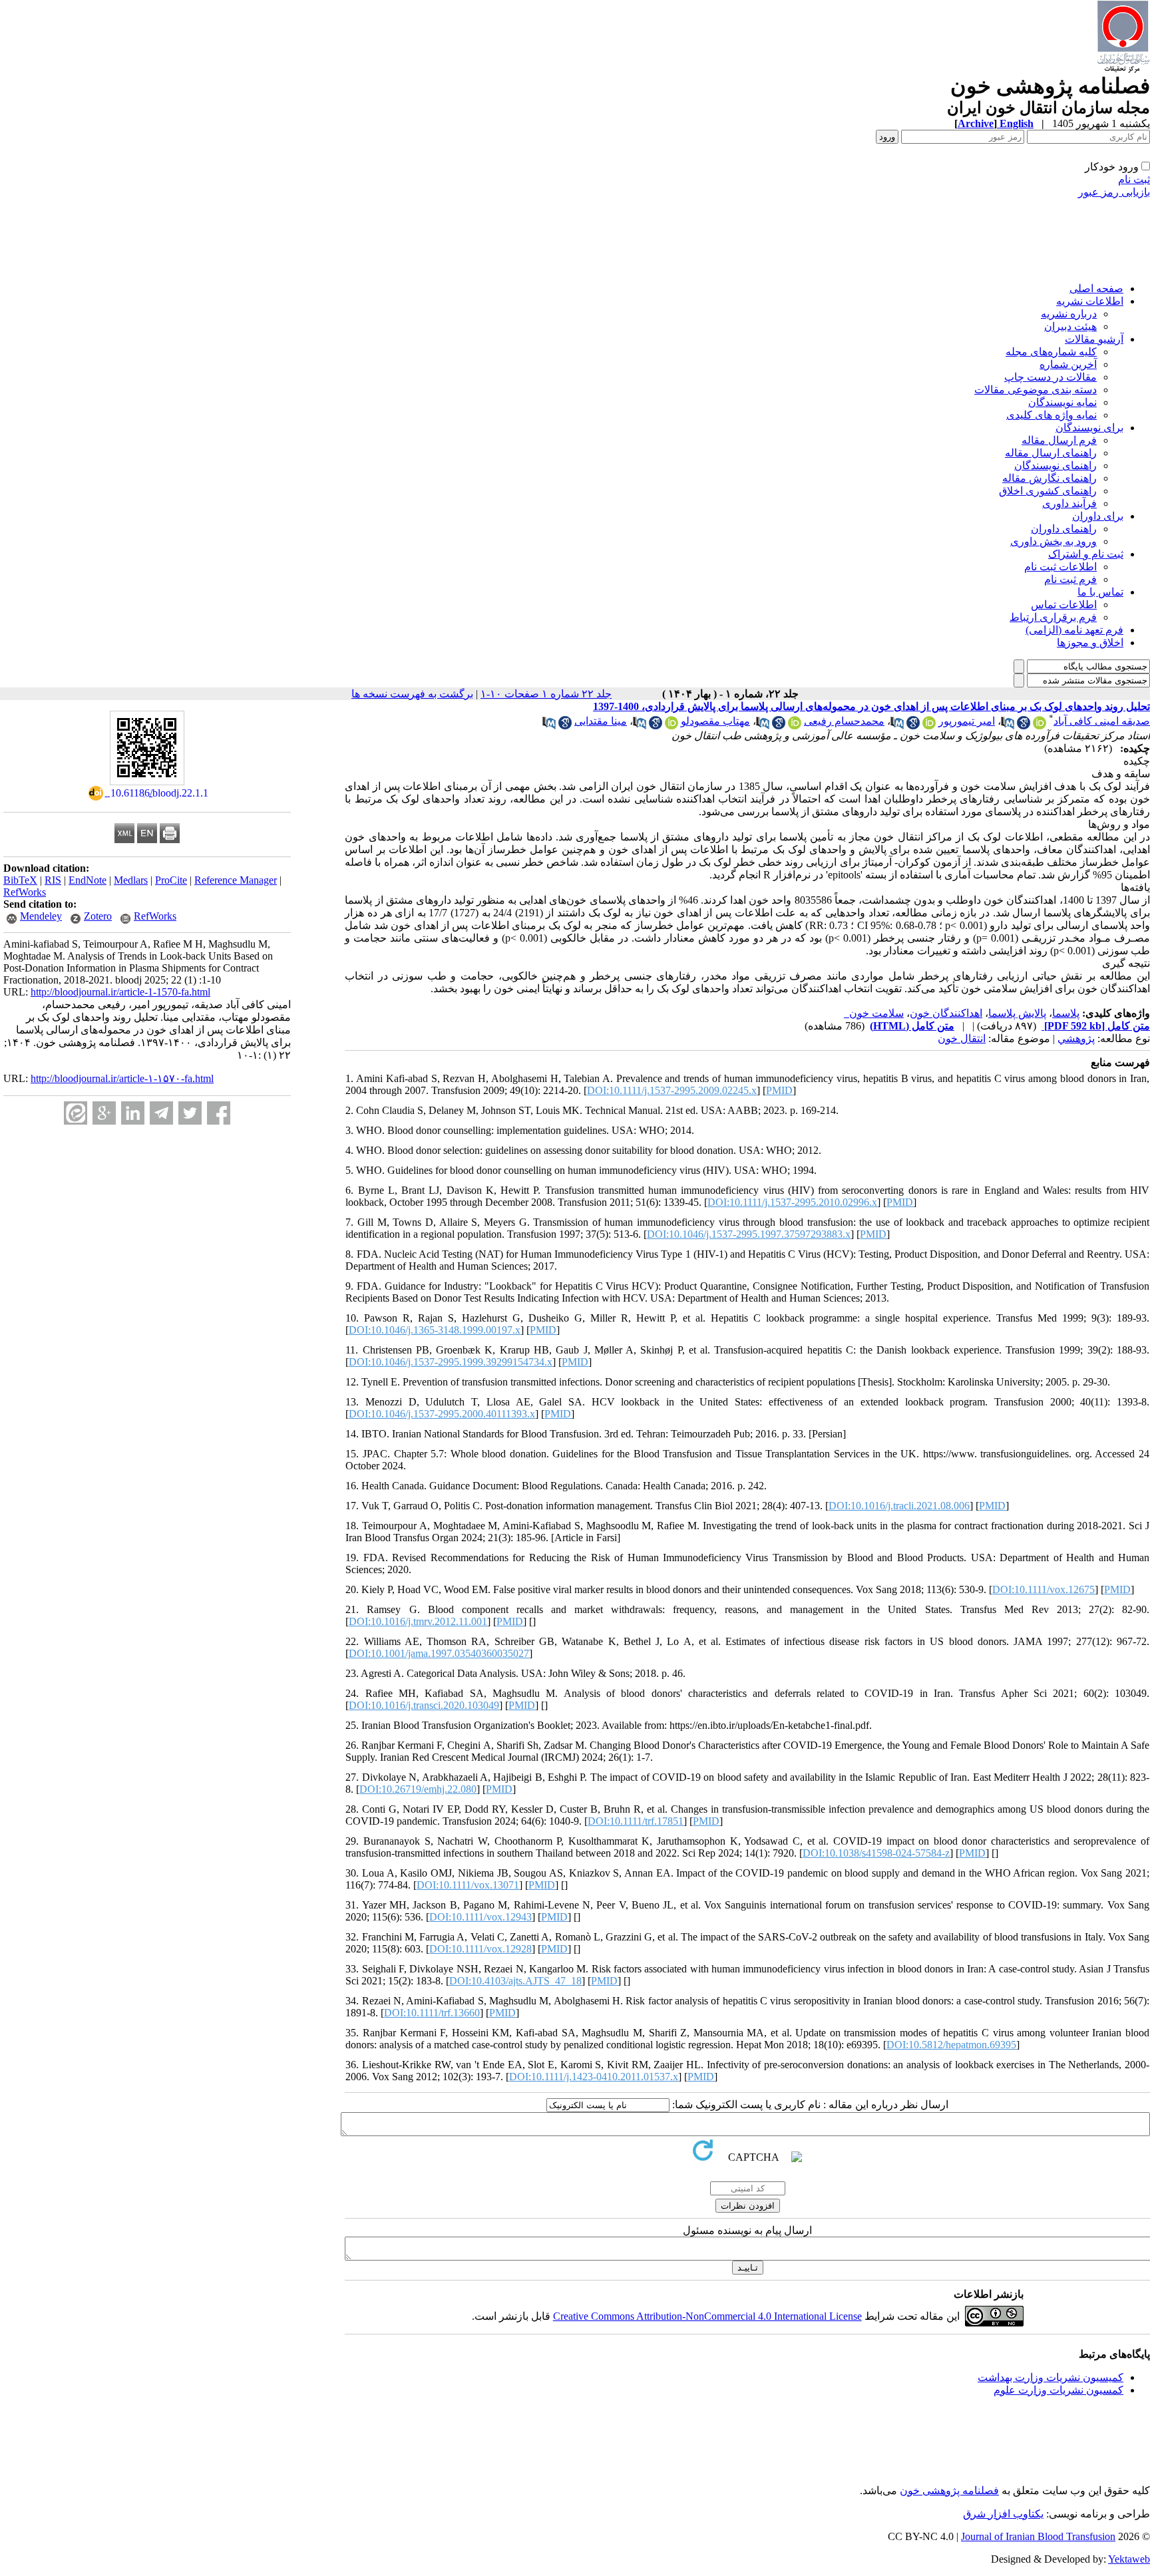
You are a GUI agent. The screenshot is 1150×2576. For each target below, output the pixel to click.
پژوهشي (1076, 1038)
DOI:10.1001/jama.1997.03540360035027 (439, 1653)
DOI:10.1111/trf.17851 (636, 1821)
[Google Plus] (104, 1113)
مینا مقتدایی (601, 721)
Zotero (98, 916)
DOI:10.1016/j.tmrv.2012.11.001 (418, 1621)
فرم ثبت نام (1070, 579)
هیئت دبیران (1070, 326)
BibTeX (20, 880)
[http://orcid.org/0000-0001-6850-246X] (795, 726)
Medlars (131, 880)
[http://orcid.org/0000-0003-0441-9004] (1040, 726)
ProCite (171, 880)
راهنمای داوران (1064, 529)
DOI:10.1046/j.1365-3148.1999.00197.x (435, 1330)
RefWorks (25, 892)
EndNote (88, 880)
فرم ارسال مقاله (1059, 440)
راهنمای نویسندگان (1055, 465)
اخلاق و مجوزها (1090, 643)
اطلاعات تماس (1064, 605)
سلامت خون (874, 1013)
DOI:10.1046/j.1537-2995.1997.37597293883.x (749, 1234)
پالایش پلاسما (1017, 1013)
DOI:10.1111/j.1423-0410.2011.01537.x (594, 2077)
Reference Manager (236, 880)
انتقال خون (962, 1038)
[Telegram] (161, 1113)
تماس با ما (1100, 592)
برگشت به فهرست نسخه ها (412, 694)
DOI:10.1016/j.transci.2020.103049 (424, 1705)
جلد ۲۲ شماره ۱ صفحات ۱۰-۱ (546, 694)
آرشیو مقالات (1094, 339)
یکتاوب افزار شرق (1003, 2514)
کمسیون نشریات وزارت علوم (1058, 2390)
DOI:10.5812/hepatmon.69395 (951, 2045)
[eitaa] (76, 1113)
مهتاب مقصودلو (715, 721)
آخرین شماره (1068, 364)
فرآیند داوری (1069, 503)
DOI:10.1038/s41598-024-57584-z (876, 1853)
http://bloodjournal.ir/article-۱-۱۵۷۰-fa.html (122, 1078)
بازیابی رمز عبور (1114, 192)
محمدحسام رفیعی (844, 721)
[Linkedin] (133, 1113)
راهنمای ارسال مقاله (1051, 453)
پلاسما (1066, 1013)
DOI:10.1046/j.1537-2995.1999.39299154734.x (451, 1362)
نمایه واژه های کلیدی (1052, 415)
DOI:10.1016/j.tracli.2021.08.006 (899, 1506)
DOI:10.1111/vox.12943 (480, 1917)
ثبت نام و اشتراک (1086, 554)
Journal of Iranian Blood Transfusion (1038, 2536)
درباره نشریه (1069, 314)
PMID (779, 1090)
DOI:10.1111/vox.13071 (468, 1885)
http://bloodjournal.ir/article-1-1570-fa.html (120, 992)
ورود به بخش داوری (1054, 541)
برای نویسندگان (1089, 428)
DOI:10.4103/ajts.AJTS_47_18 (515, 1981)
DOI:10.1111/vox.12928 (480, 1949)
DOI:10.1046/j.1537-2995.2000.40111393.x (442, 1414)
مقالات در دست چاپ (1051, 377)
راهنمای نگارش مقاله (1050, 478)
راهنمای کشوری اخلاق (1048, 491)
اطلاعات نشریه (1090, 301)
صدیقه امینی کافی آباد (1102, 721)
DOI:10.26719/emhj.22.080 (418, 1789)
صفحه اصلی (1096, 288)
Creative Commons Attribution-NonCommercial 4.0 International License (707, 2316)
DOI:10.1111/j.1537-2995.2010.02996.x (792, 1202)
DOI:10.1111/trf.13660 (432, 2013)
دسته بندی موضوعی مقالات (1036, 390)
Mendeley (41, 916)
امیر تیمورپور (967, 721)
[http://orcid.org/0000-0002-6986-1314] (929, 726)
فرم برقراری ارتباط (1053, 617)
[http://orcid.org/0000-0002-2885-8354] (671, 726)
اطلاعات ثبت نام (1060, 567)
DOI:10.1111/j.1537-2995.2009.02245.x (672, 1090)
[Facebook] (219, 1113)
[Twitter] (190, 1113)
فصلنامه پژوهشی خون (949, 2490)
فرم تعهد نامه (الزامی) (1074, 630)
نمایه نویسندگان (1062, 402)
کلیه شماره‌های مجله (1051, 352)
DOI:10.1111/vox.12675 (1044, 1589)
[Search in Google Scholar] (1024, 726)
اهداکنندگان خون (946, 1013)
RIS (53, 880)
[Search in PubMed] (1008, 726)
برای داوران (1098, 516)
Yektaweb (1129, 2559)
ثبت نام (1134, 179)
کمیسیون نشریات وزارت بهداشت (1051, 2377)
